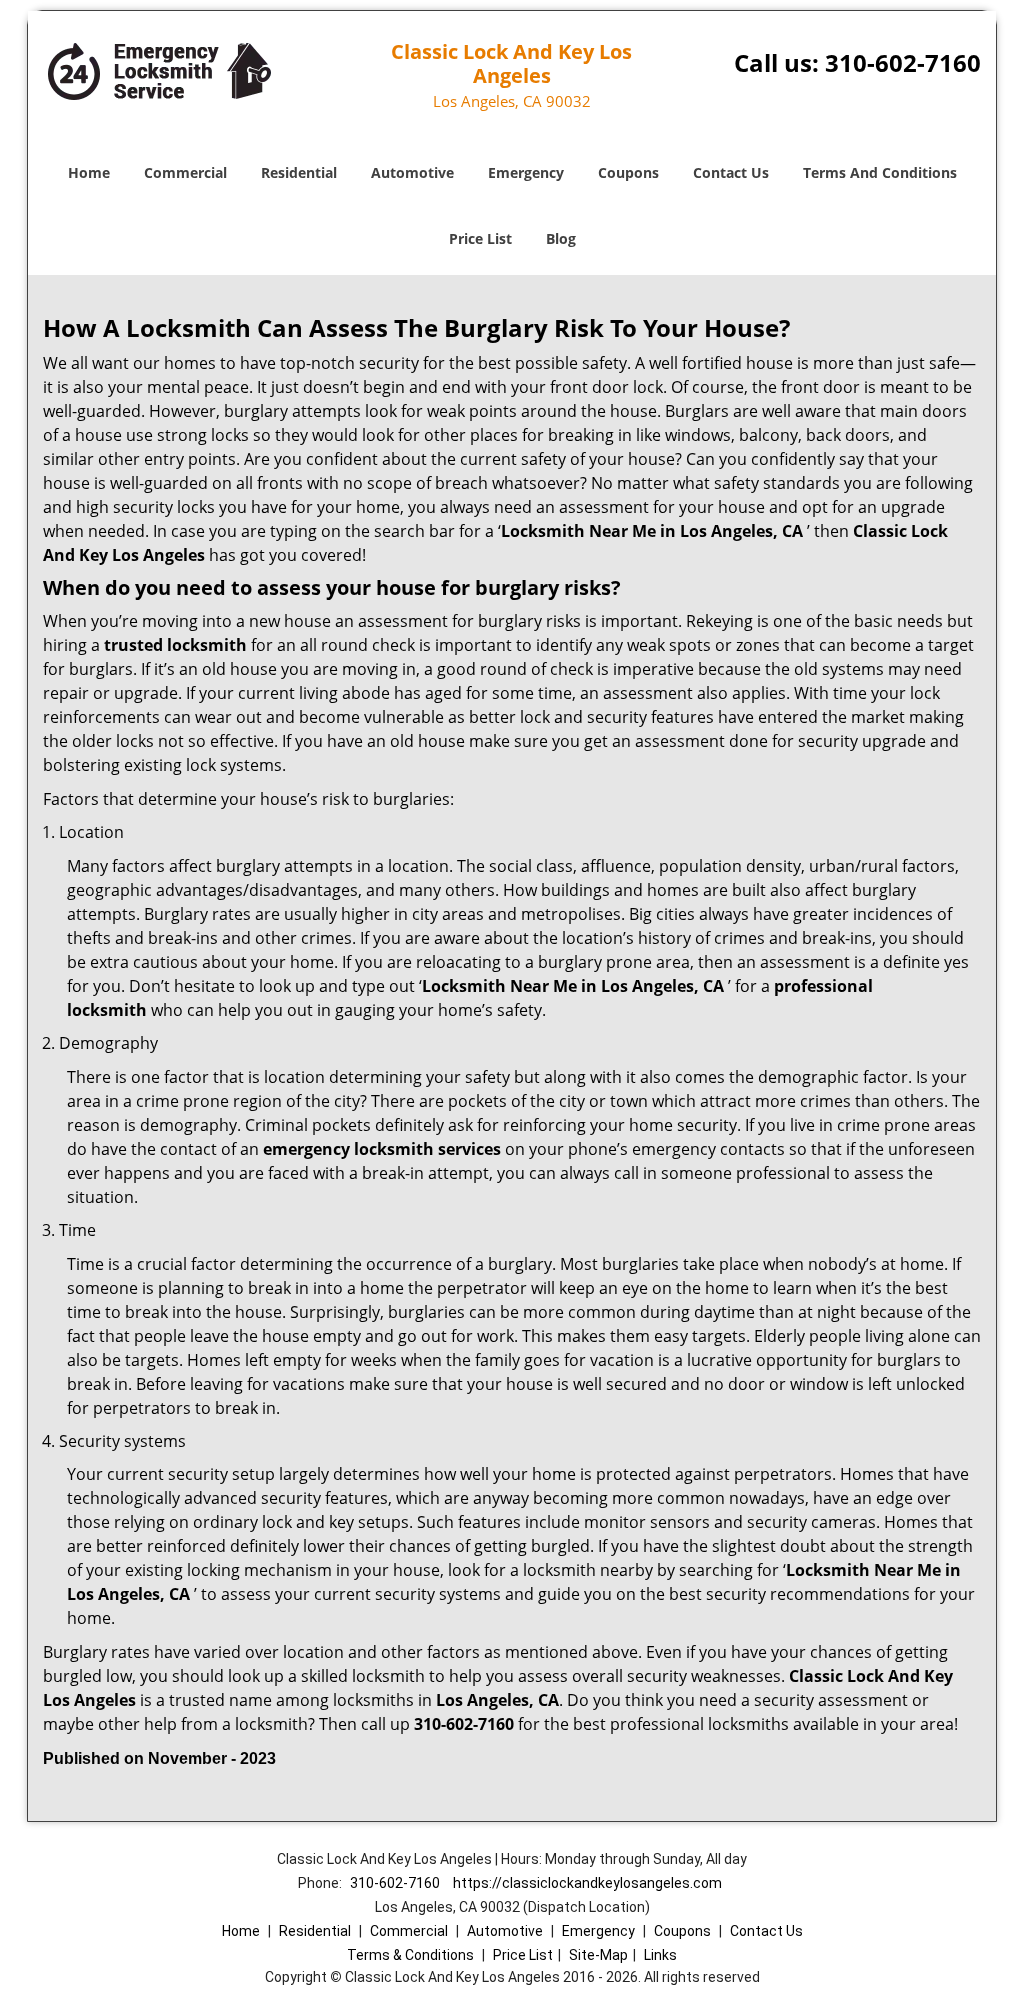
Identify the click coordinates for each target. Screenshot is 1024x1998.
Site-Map (598, 1955)
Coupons (628, 172)
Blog (561, 238)
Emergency (526, 172)
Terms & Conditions (410, 1955)
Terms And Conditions (880, 172)
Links (660, 1955)
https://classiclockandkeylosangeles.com (587, 1883)
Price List (480, 238)
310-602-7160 (903, 62)
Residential (299, 172)
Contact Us (731, 172)
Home (89, 172)
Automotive (412, 172)
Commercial (185, 172)
